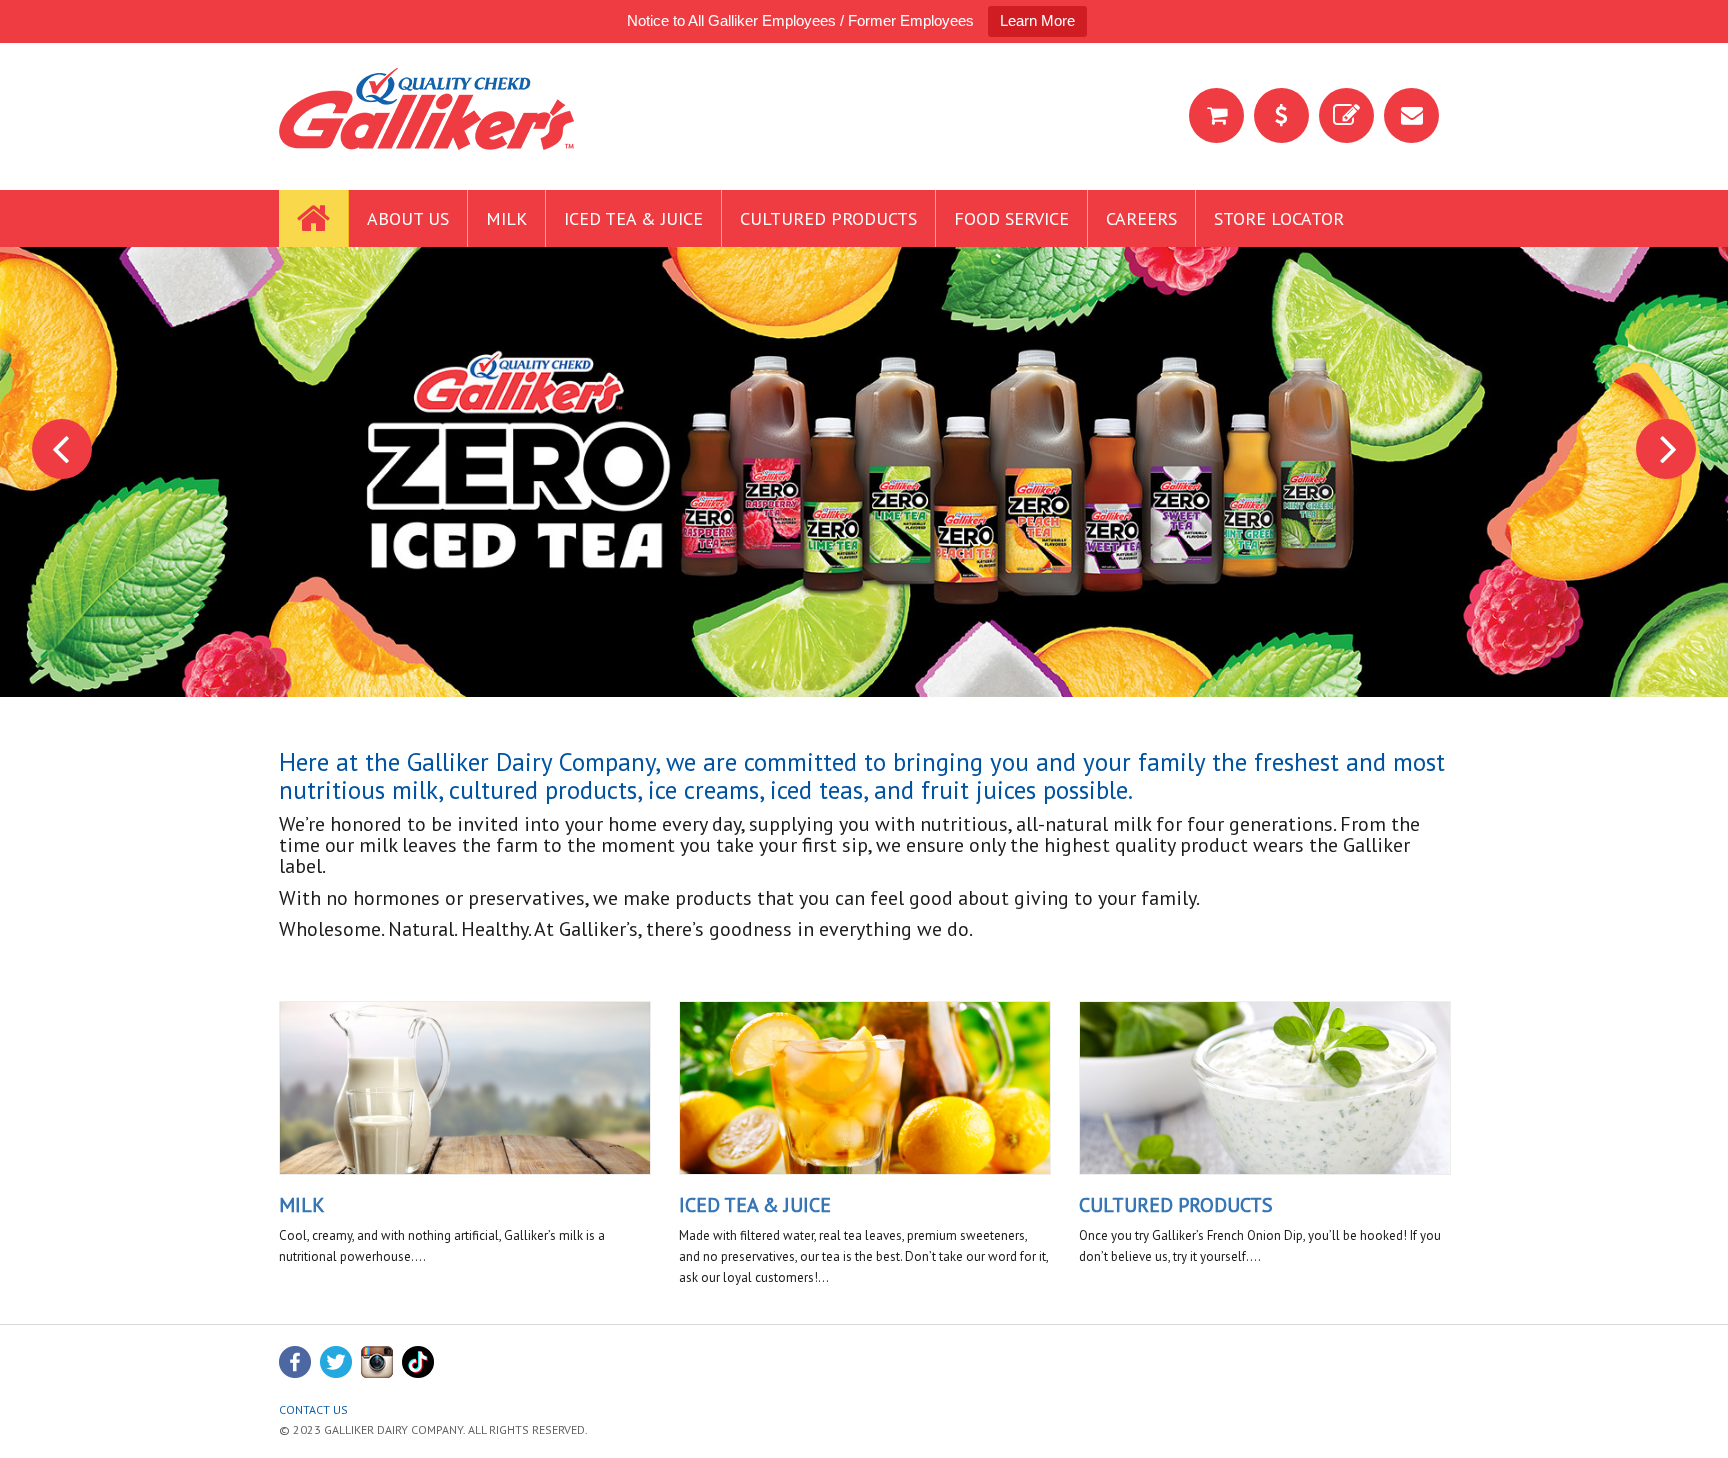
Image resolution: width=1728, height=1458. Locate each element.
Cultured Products (828, 218)
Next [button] (1666, 449)
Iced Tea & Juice (633, 218)
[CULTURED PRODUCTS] (1265, 1088)
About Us (408, 218)
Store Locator (1279, 218)
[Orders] (1346, 115)
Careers (1141, 218)
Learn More (1037, 20)
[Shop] (1216, 115)
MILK (302, 1205)
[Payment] (1281, 115)
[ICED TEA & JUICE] (865, 1088)
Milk (506, 218)
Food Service (1011, 218)
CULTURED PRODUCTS (1176, 1205)
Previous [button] (62, 449)
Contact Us (313, 1409)
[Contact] (1411, 115)
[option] (864, 472)
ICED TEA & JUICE (755, 1205)
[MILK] (465, 1088)
